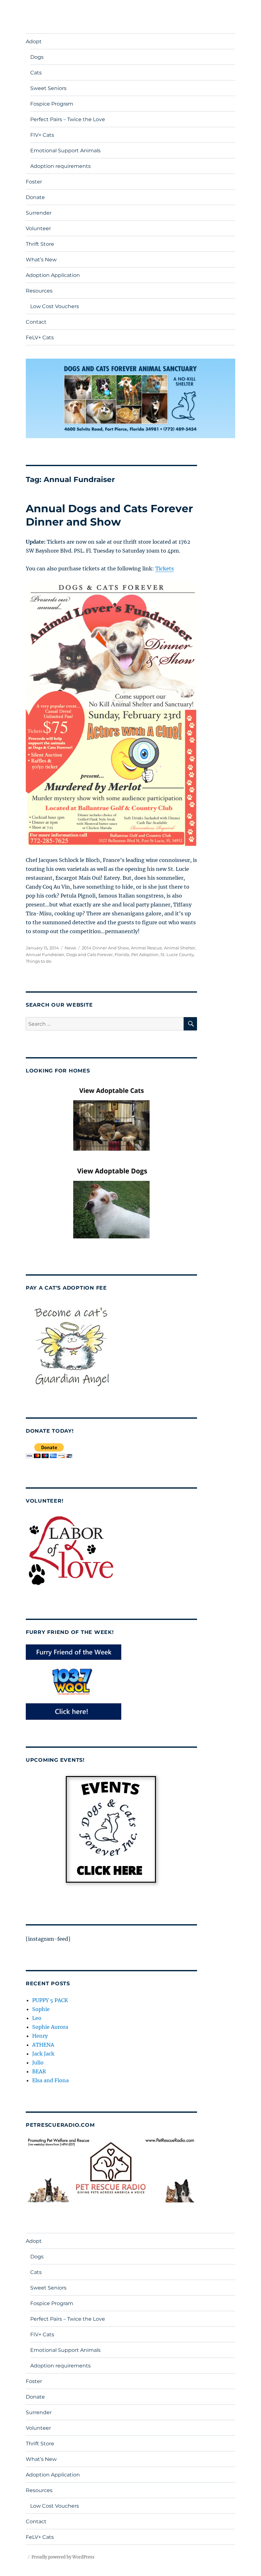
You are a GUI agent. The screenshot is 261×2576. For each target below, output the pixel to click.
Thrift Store (40, 244)
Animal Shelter (180, 948)
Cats (36, 73)
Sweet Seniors (48, 88)
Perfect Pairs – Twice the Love (68, 119)
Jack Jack (43, 2054)
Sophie (41, 2009)
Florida (122, 954)
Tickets (165, 568)
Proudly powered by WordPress (63, 2557)
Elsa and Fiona (50, 2080)
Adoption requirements (60, 166)
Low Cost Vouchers (55, 306)
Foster (34, 182)
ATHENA (43, 2045)
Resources (39, 291)
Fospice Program (52, 104)
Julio (38, 2063)
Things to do (39, 961)
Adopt (34, 41)
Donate (35, 197)
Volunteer (38, 228)
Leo (37, 2018)
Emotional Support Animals (65, 151)
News (70, 948)
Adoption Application (53, 275)
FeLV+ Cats (40, 337)
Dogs (37, 57)
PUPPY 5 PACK (50, 2000)
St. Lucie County (177, 954)
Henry (40, 2036)
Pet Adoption (145, 954)
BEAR (39, 2071)
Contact (36, 322)
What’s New (41, 260)
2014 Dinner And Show (105, 948)
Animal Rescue (146, 948)
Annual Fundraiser (45, 954)
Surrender (39, 213)
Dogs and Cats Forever (89, 954)
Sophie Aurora (50, 2027)
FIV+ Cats (42, 135)
